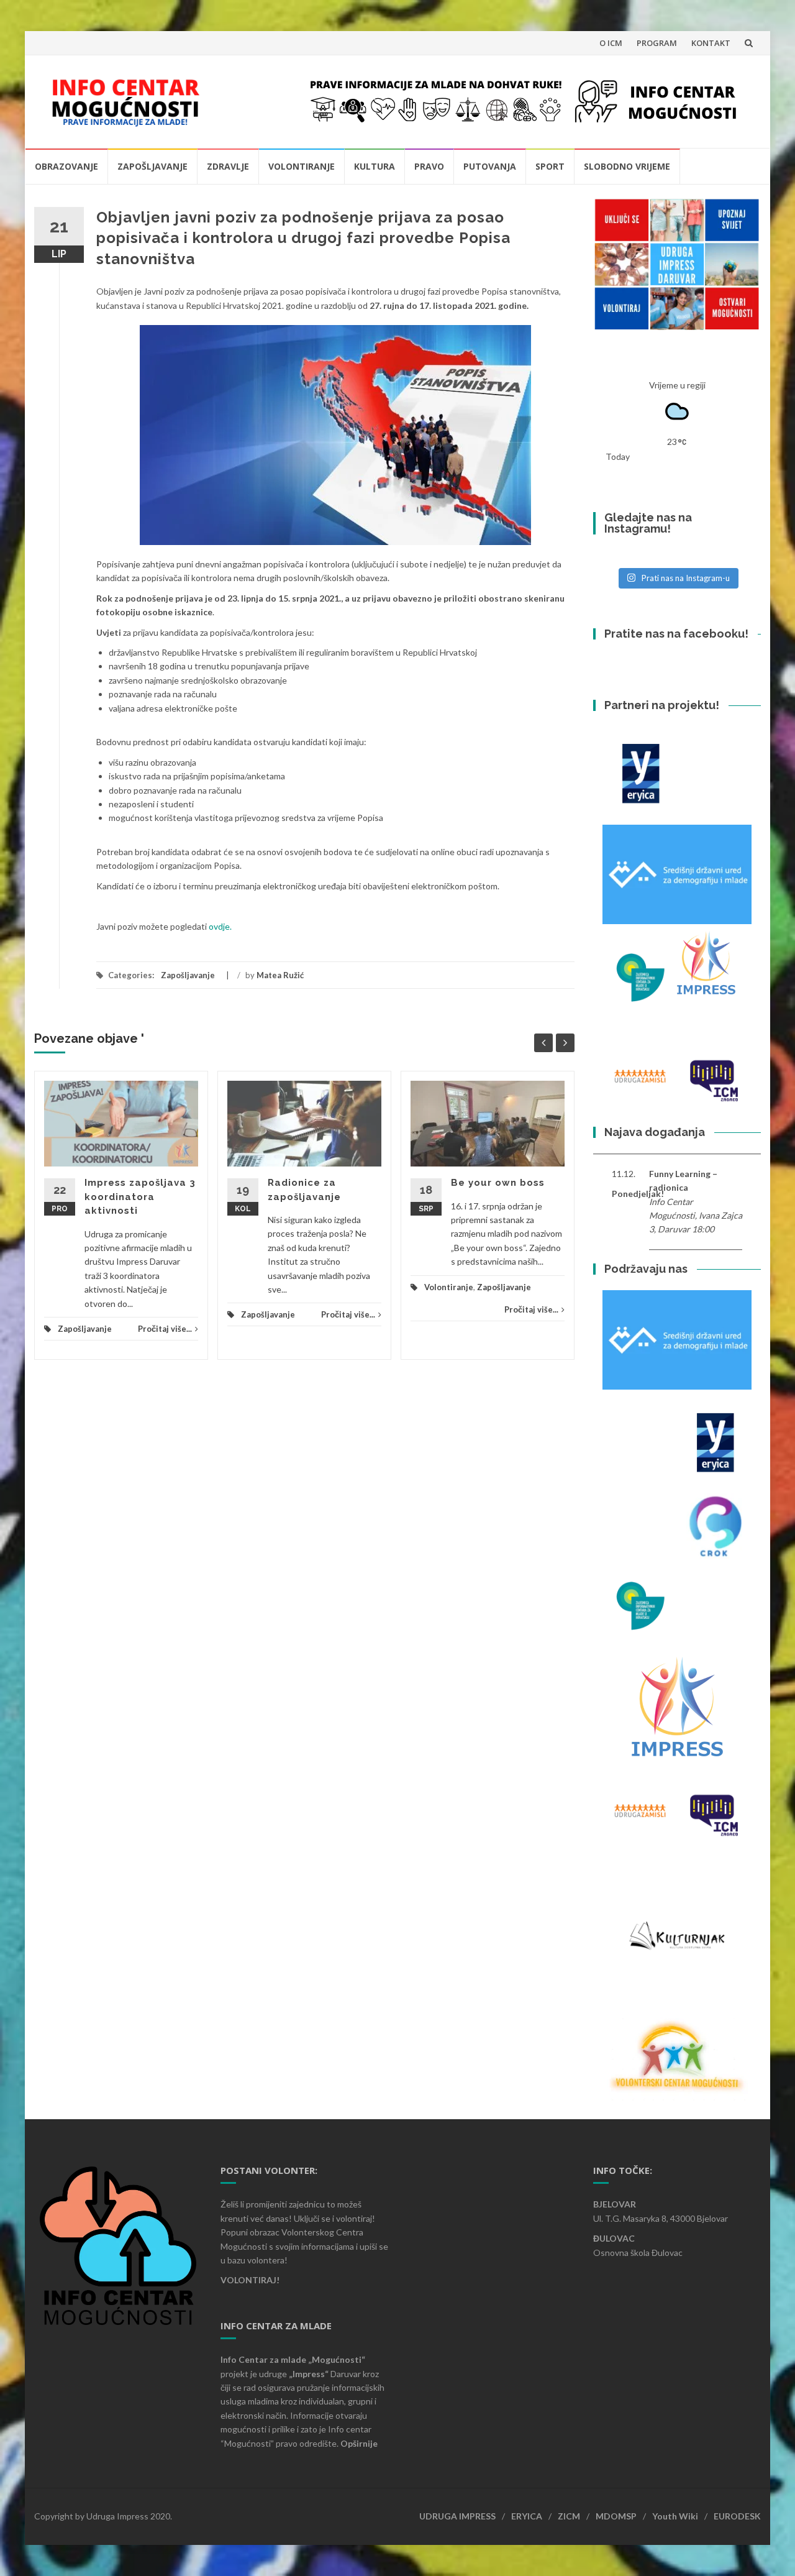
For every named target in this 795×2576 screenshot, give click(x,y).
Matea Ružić (280, 975)
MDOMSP (616, 2516)
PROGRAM (657, 43)
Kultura (375, 166)
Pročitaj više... (165, 1329)
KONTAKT (711, 43)
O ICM (611, 43)
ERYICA (527, 2516)
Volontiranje (302, 166)
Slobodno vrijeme (627, 166)
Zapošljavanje (152, 166)
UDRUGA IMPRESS (457, 2516)
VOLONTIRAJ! (250, 2280)
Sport (550, 166)
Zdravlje (228, 166)
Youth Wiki (675, 2516)
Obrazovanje (66, 166)
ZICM (569, 2516)
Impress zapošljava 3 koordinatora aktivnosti (140, 1197)
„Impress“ (310, 2374)
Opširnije (359, 2443)
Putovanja (490, 166)
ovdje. (220, 926)
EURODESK (737, 2516)
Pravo (429, 166)
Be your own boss (498, 1183)
